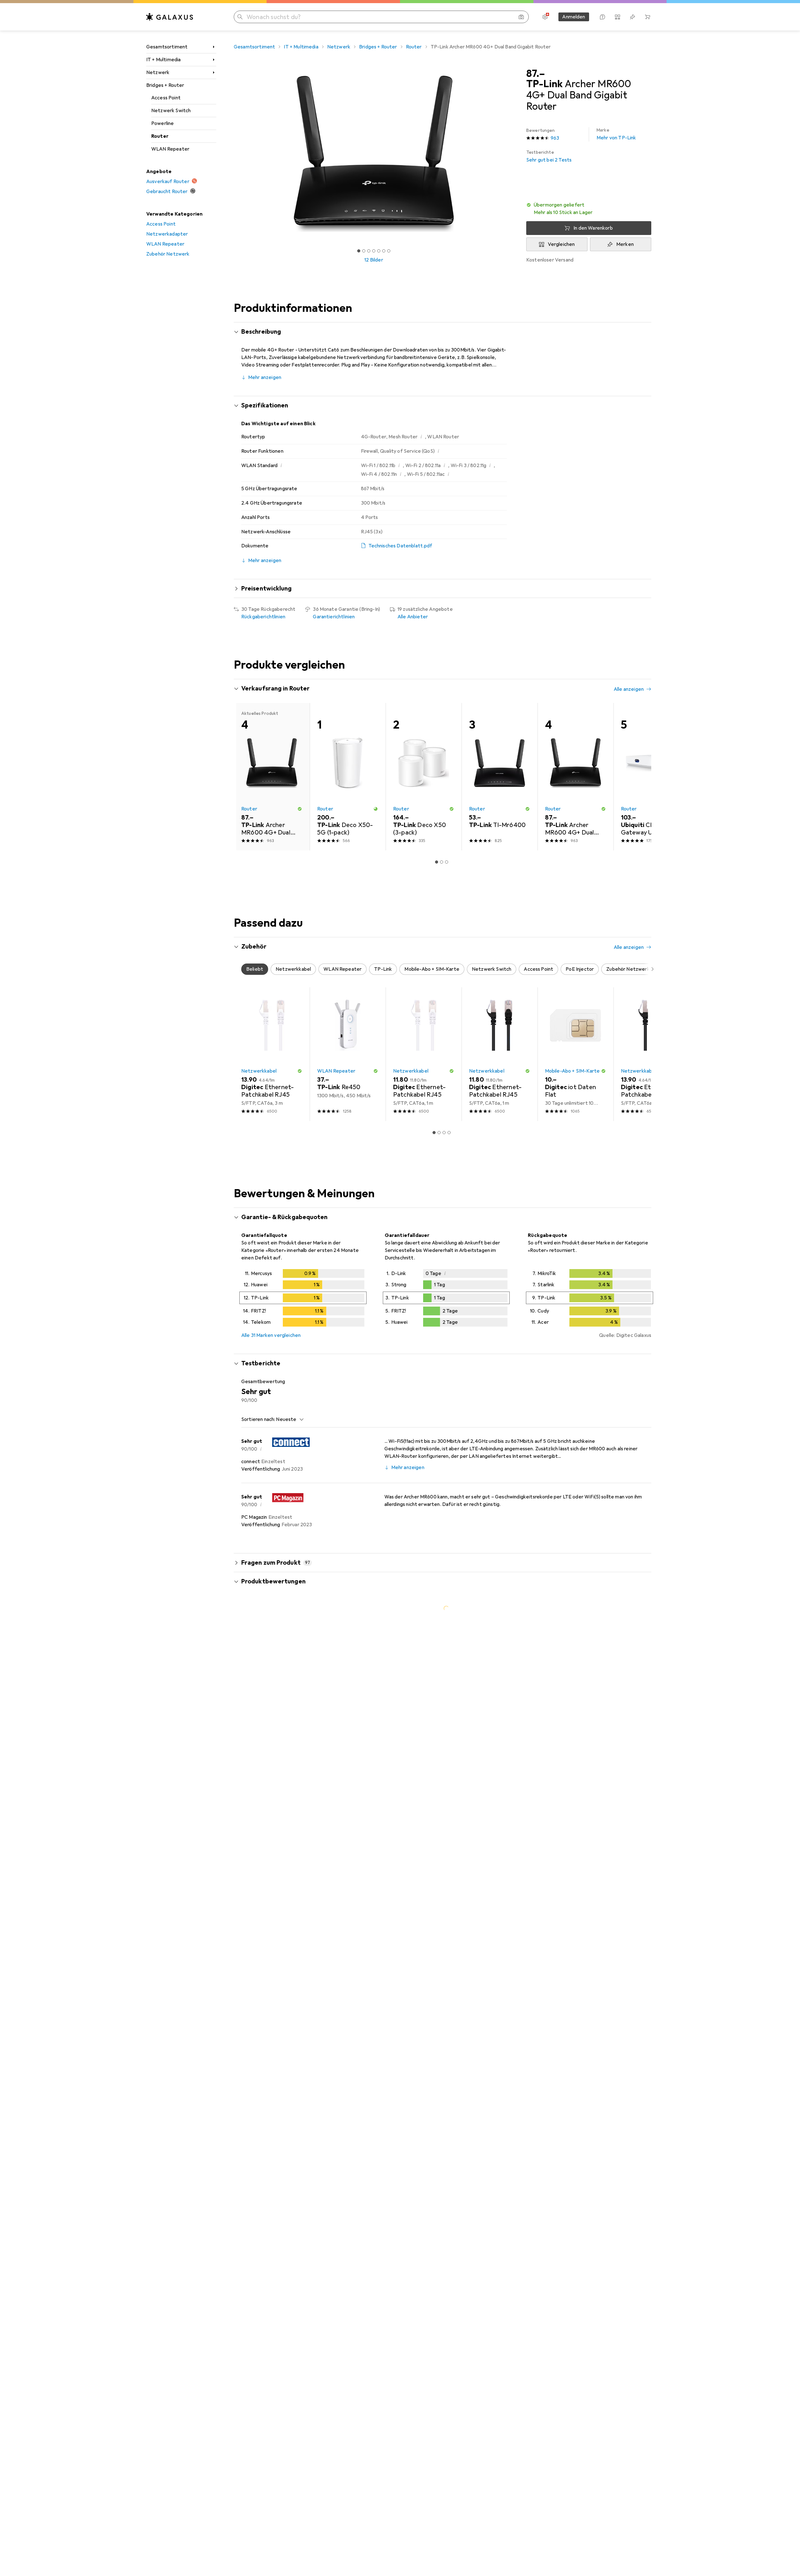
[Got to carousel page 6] (384, 251)
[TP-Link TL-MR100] (575, 766)
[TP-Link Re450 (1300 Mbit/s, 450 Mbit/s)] (348, 1305)
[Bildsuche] (521, 17)
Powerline (162, 123)
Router (160, 136)
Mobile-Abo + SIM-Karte (572, 1322)
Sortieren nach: (258, 1670)
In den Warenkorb (593, 228)
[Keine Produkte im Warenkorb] (647, 17)
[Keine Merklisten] (632, 17)
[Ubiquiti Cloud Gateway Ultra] (651, 1028)
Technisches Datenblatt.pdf (400, 546)
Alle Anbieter (413, 617)
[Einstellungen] (545, 17)
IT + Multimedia (163, 60)
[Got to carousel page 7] (389, 251)
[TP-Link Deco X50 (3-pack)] (424, 1028)
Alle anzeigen (629, 689)
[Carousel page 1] (359, 251)
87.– (536, 74)
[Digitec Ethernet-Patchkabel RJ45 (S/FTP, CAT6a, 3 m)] (272, 1305)
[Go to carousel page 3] (444, 914)
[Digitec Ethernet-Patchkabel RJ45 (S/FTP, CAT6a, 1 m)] (424, 1305)
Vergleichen (561, 244)
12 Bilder (374, 260)
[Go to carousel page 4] (449, 914)
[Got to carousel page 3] (369, 251)
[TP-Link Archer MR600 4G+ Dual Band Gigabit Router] (575, 1028)
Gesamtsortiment (167, 47)
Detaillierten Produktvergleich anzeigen (553, 689)
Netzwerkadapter (167, 234)
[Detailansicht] (303, 1550)
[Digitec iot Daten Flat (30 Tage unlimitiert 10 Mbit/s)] (575, 1305)
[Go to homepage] (170, 17)
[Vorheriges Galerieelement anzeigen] (232, 154)
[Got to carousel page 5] (379, 251)
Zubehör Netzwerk (168, 254)
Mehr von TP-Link (616, 134)
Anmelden (574, 17)
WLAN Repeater (170, 149)
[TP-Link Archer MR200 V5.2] (500, 766)
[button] (589, 209)
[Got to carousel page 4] (374, 251)
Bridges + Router (165, 85)
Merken (625, 244)
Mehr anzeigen (265, 377)
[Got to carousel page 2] (364, 251)
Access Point (166, 98)
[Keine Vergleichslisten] (617, 17)
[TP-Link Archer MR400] (651, 766)
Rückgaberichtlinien (263, 617)
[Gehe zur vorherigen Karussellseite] (245, 797)
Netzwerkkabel (259, 1322)
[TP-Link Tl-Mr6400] (348, 766)
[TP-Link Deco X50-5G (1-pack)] (424, 766)
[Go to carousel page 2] (439, 914)
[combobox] (288, 1670)
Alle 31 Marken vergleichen (271, 1586)
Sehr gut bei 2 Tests (549, 156)
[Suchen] (240, 17)
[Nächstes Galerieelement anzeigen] (515, 154)
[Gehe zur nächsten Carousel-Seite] (640, 797)
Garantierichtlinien (334, 617)
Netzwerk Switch (171, 111)
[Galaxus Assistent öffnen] (602, 17)
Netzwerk (158, 72)
